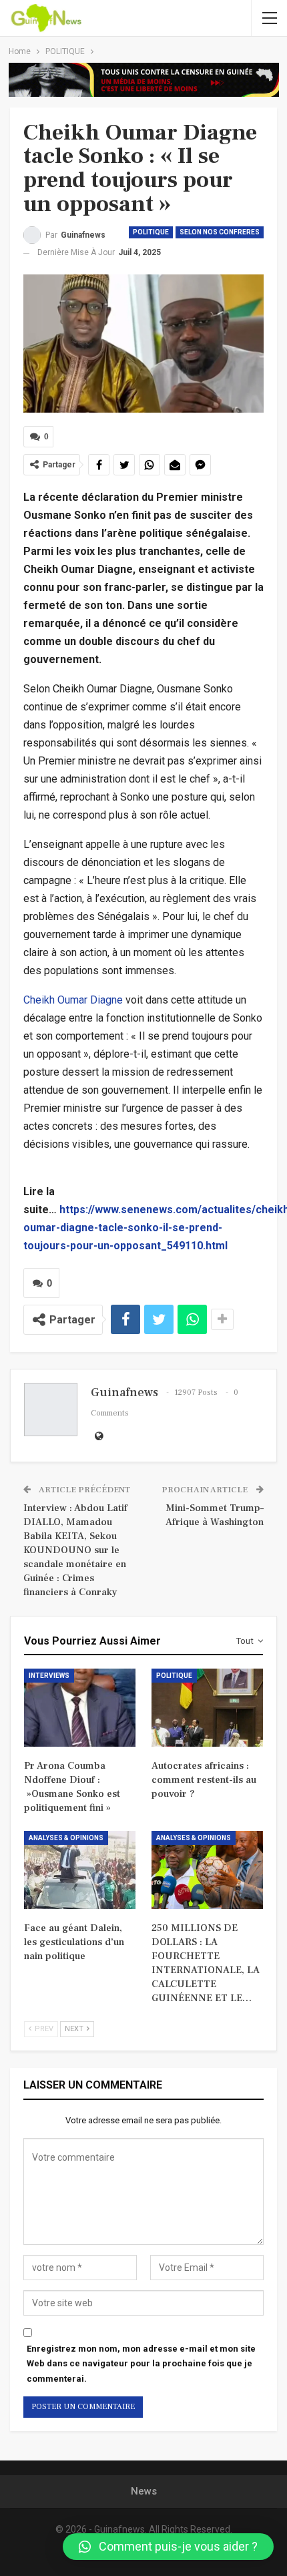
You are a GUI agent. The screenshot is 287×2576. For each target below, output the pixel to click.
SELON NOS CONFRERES (220, 232)
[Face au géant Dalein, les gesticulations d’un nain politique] (80, 1870)
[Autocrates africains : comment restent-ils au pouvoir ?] (207, 1708)
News (144, 2491)
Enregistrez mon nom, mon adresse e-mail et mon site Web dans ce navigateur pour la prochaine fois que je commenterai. (141, 2363)
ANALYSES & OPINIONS (66, 1838)
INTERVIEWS (49, 1676)
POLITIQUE (151, 232)
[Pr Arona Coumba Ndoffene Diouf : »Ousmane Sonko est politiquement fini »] (80, 1708)
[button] (168, 2547)
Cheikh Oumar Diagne (73, 1000)
